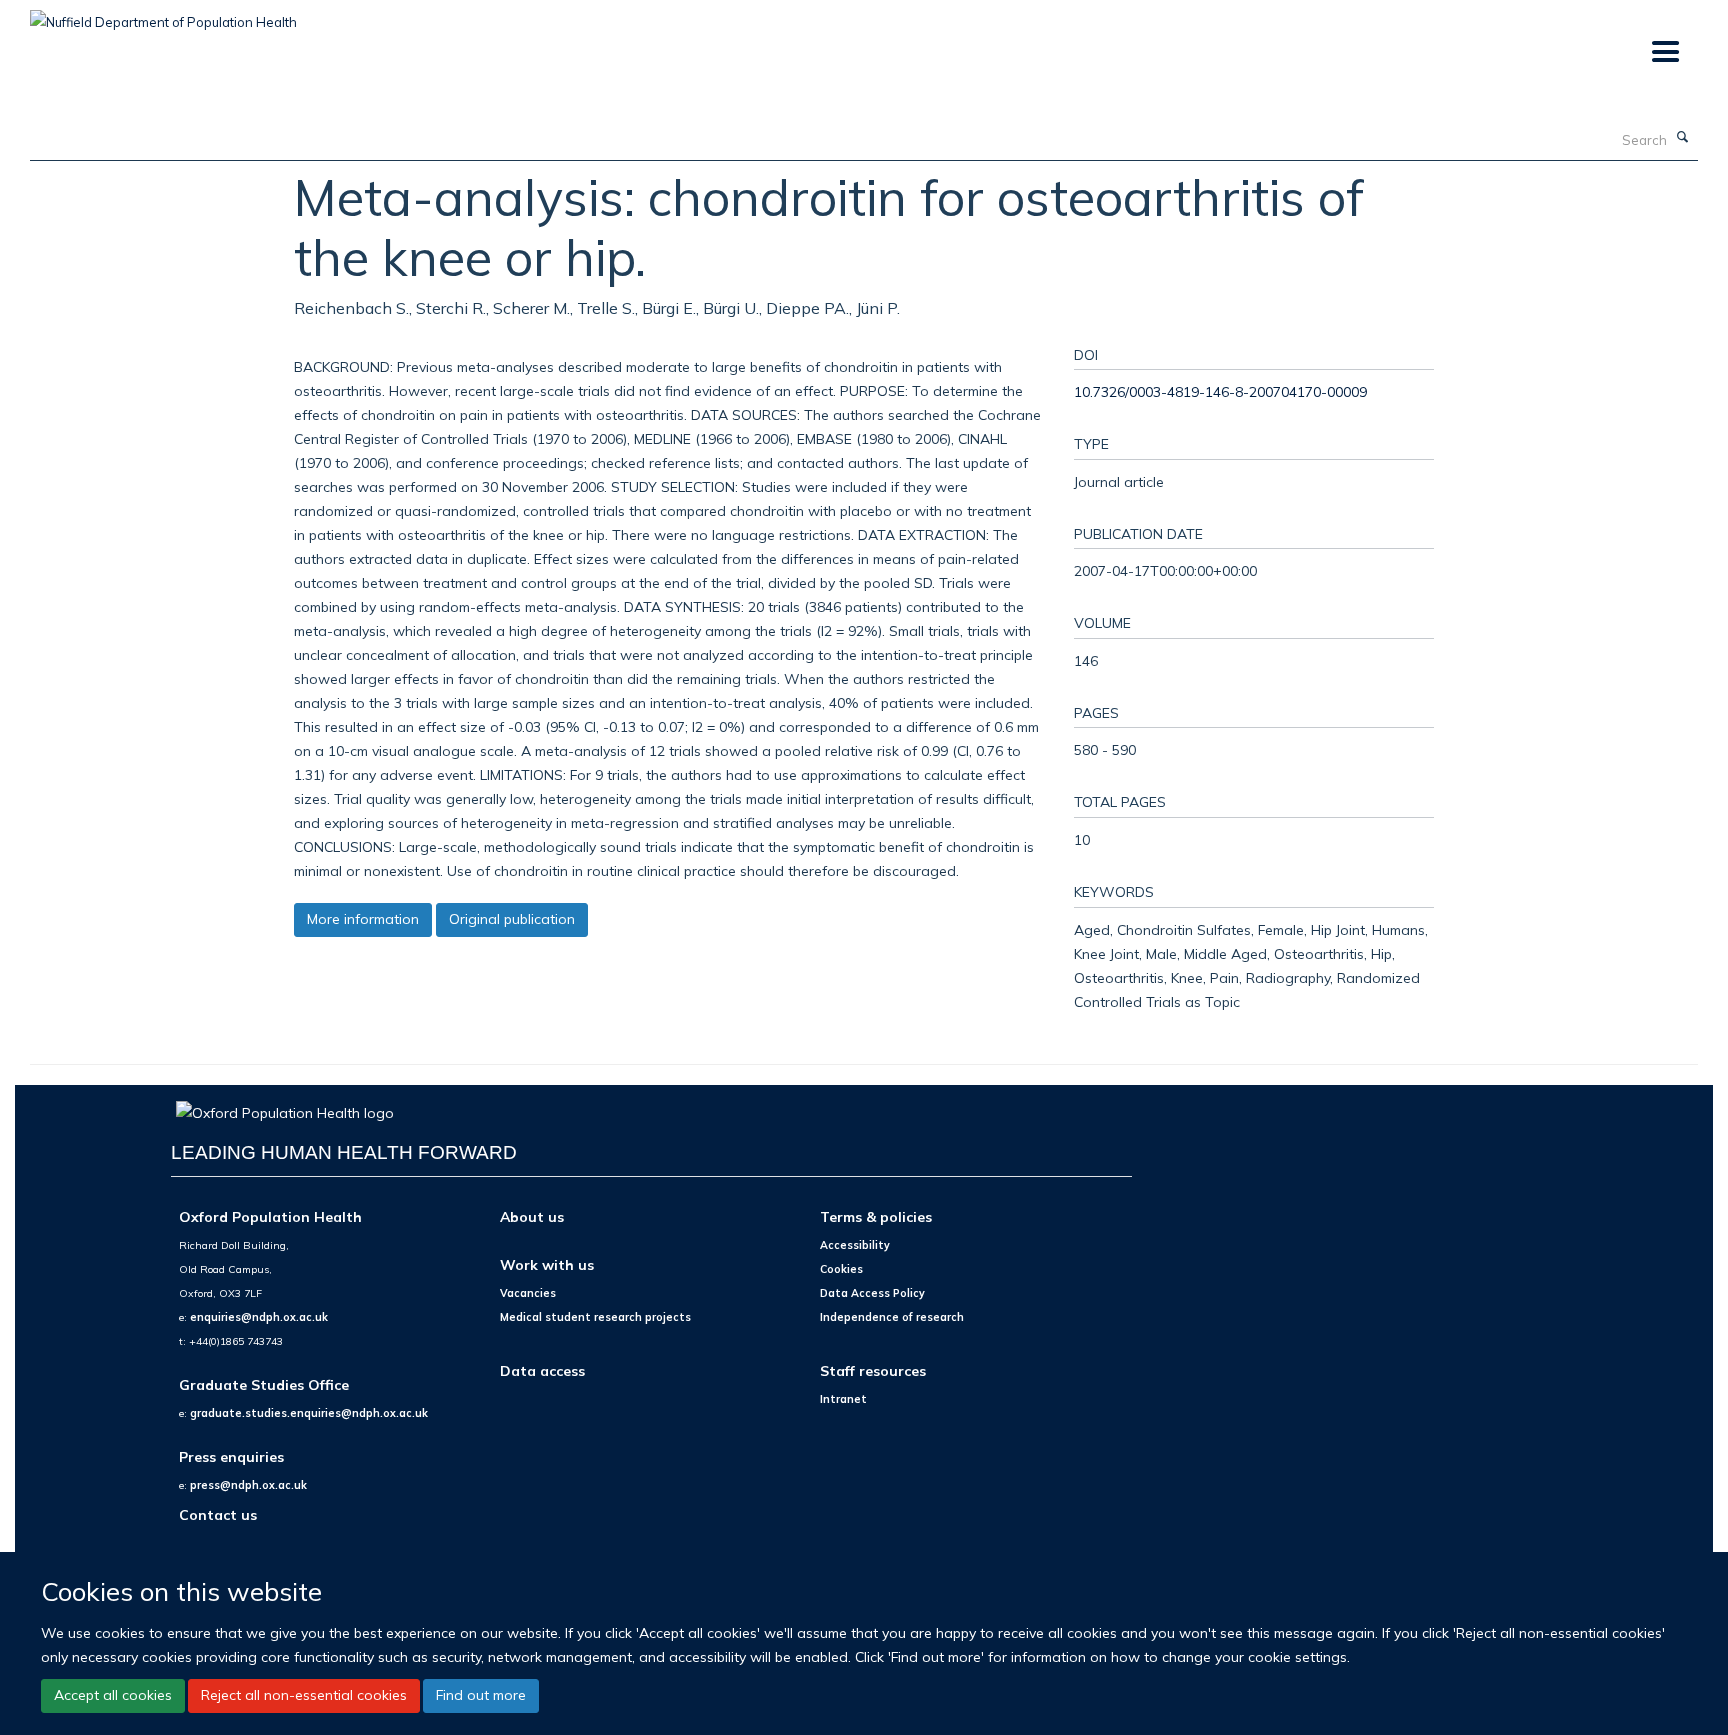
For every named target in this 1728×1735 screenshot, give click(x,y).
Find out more (481, 1695)
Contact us (218, 1514)
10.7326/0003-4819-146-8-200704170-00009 (1220, 391)
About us (532, 1216)
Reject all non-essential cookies (304, 1695)
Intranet (843, 1399)
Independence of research (892, 1317)
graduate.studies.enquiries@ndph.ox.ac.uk (309, 1413)
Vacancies (528, 1293)
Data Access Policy (872, 1293)
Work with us (547, 1264)
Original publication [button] (512, 919)
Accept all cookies (113, 1695)
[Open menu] (1664, 52)
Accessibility (855, 1245)
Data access (542, 1370)
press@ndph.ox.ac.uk (248, 1485)
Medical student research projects (595, 1317)
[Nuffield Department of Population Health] (163, 15)
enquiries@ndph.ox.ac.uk (259, 1317)
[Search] (1683, 138)
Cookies (841, 1269)
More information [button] (363, 919)
